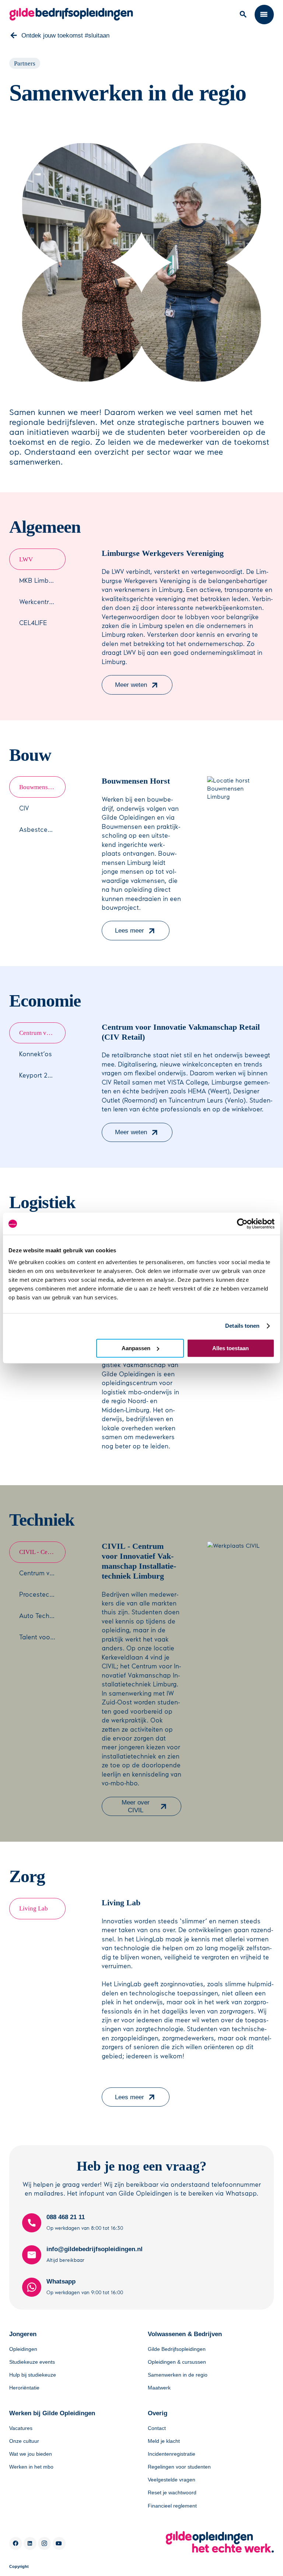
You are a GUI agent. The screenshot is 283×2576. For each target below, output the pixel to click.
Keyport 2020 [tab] (39, 1075)
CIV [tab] (24, 808)
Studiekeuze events (32, 2362)
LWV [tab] (26, 559)
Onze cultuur (24, 2441)
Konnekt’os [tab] (36, 1054)
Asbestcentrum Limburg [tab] (42, 829)
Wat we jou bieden (31, 2454)
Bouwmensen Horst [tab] (42, 787)
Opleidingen (23, 2349)
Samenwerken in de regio (178, 2375)
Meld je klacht (164, 2441)
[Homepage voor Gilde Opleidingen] (71, 14)
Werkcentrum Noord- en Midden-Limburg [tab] (42, 602)
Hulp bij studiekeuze (33, 2375)
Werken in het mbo (31, 2467)
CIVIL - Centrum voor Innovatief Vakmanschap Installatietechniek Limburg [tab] (42, 1552)
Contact (157, 2428)
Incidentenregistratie (172, 2454)
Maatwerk (159, 2388)
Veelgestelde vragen (172, 2480)
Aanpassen (136, 1348)
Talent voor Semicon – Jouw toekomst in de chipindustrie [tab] (42, 1637)
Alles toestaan (230, 1348)
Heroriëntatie (24, 2388)
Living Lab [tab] (34, 1908)
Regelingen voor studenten (179, 2467)
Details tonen (242, 1326)
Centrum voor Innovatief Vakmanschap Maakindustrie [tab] (42, 1573)
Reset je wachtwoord (172, 2493)
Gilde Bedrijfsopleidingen (177, 2349)
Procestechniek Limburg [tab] (42, 1594)
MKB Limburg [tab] (39, 580)
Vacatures (21, 2428)
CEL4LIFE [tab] (33, 623)
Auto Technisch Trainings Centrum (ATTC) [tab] (42, 1616)
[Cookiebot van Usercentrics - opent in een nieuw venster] (242, 1224)
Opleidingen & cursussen (177, 2362)
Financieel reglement (172, 2506)
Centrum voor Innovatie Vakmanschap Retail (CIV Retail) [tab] (42, 1033)
